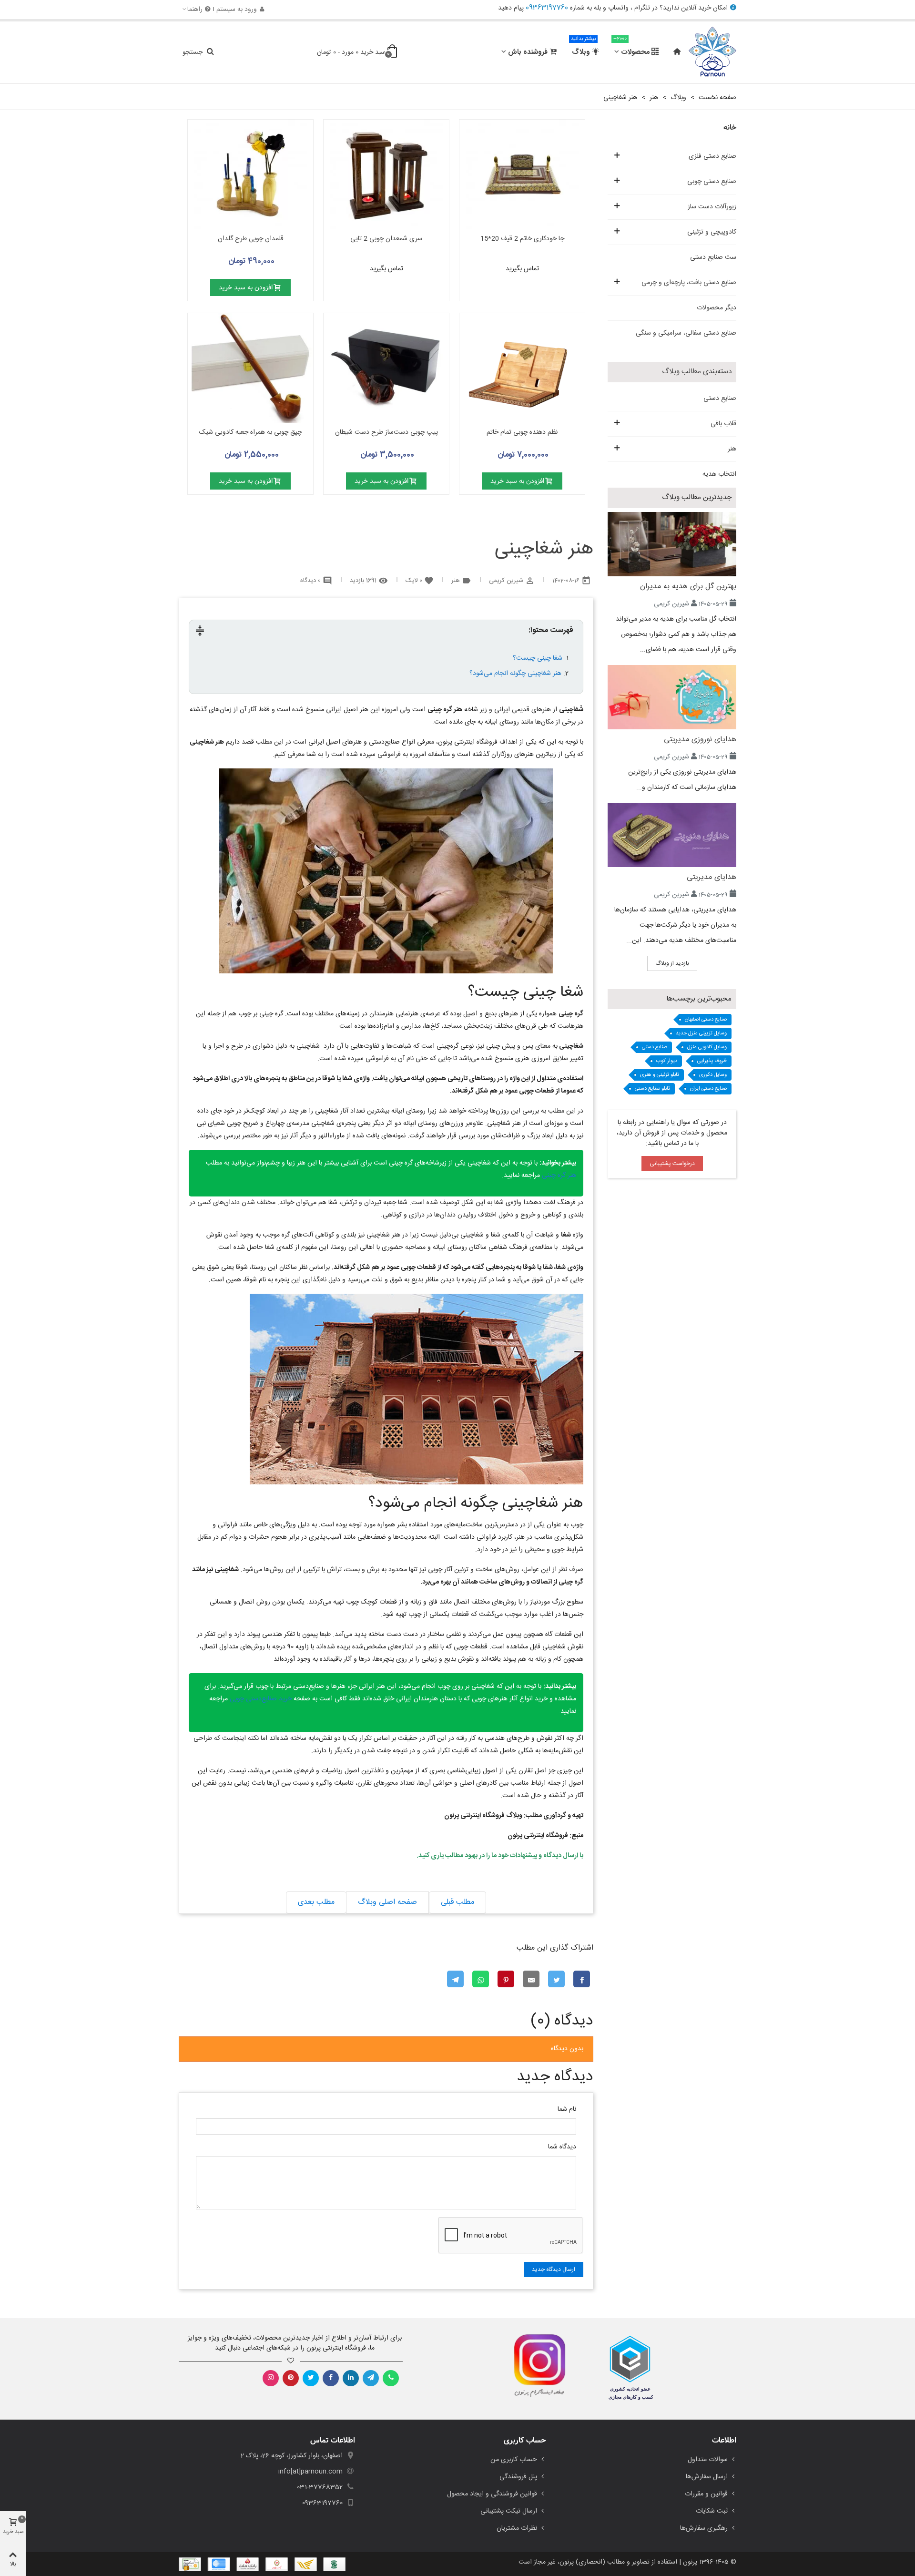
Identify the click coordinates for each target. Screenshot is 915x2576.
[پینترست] (291, 2378)
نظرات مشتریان (517, 2528)
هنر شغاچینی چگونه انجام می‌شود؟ (515, 674)
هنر (732, 449)
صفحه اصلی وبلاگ (387, 1902)
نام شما (567, 2110)
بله (597, 8)
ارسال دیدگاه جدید (554, 2269)
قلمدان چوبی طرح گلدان (251, 239)
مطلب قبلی (457, 1902)
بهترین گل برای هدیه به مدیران (688, 587)
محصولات (631, 48)
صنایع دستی (720, 399)
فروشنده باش (528, 52)
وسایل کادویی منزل (707, 1047)
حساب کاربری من (514, 2460)
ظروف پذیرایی (712, 1061)
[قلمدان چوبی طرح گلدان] (250, 174)
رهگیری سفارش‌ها (704, 2528)
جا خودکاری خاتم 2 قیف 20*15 (522, 239)
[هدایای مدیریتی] (672, 835)
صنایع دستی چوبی (712, 182)
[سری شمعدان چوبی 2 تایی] (386, 174)
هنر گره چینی (559, 1176)
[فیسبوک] (331, 2378)
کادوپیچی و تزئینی (712, 232)
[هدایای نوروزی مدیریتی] (672, 697)
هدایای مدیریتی (712, 877)
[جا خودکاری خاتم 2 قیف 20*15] (522, 174)
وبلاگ (583, 48)
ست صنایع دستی (713, 257)
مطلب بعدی (316, 1902)
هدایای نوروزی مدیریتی (700, 740)
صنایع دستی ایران (708, 1089)
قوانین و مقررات (706, 2494)
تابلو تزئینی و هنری (660, 1075)
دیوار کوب (667, 1061)
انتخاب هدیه (719, 474)
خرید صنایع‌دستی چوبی (261, 1699)
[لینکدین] (351, 2378)
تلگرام (642, 8)
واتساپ (618, 8)
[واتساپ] (391, 2378)
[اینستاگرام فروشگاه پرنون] (535, 2366)
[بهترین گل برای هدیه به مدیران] (672, 544)
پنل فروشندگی (518, 2477)
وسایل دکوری (713, 1075)
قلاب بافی (723, 424)
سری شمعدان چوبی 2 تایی (386, 239)
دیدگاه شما (562, 2147)
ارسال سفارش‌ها (707, 2477)
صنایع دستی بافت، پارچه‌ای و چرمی (689, 283)
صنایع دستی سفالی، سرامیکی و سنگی (686, 333)
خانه (730, 128)
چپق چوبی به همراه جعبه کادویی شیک (250, 433)
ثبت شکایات (712, 2511)
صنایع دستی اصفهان (706, 1020)
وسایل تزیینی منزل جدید (701, 1033)
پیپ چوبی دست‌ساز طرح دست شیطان (386, 433)
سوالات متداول (708, 2460)
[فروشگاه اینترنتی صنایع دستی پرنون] (712, 52)
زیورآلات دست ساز (712, 207)
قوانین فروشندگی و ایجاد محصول (492, 2494)
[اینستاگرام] (271, 2378)
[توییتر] (311, 2378)
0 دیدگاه (310, 581)
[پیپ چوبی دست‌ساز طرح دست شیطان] (386, 368)
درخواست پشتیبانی (672, 1164)
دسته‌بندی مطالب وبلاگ (697, 372)
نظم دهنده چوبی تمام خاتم (522, 433)
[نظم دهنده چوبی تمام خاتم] (522, 368)
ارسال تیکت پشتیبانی (509, 2511)
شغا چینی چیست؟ (538, 658)
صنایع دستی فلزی (712, 156)
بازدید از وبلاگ (672, 963)
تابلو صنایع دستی (652, 1089)
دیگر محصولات (717, 308)
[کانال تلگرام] (371, 2378)
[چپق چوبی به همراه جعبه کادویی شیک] (250, 368)
